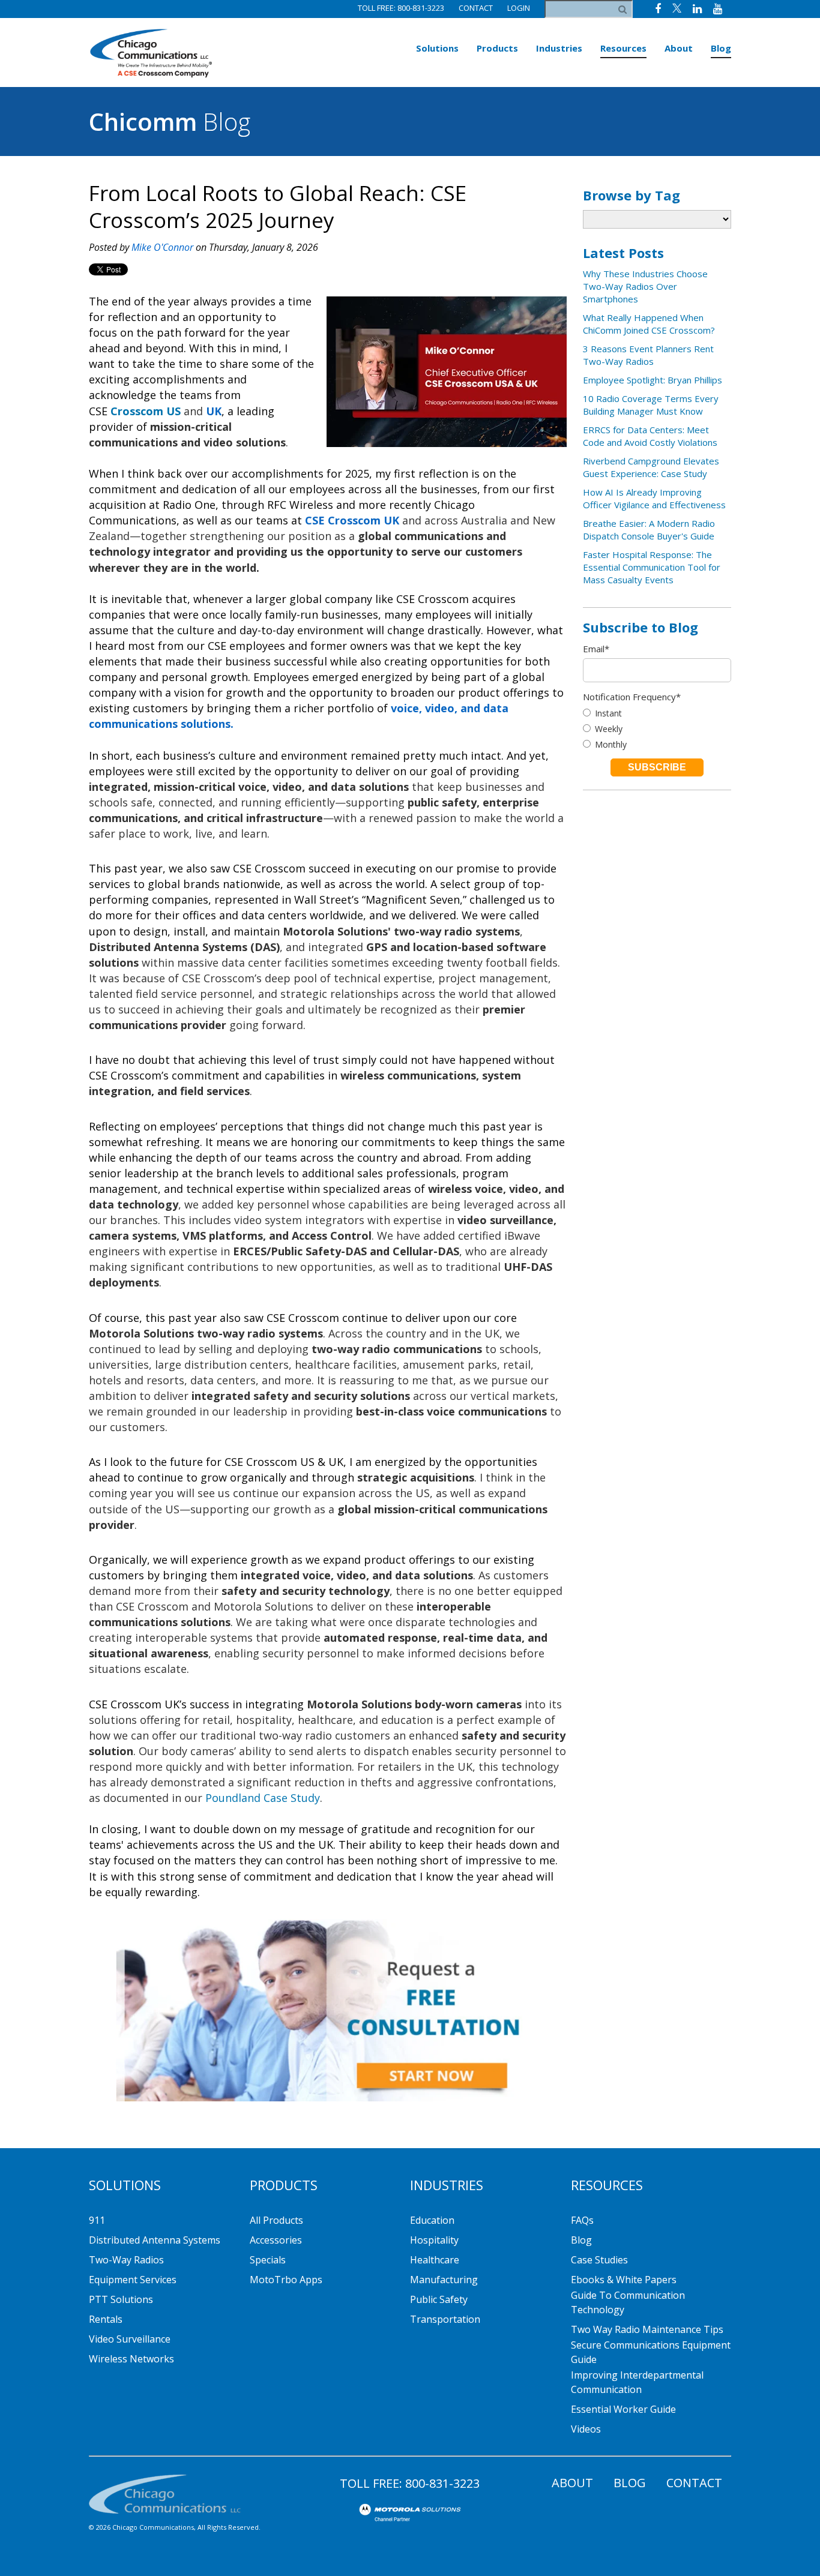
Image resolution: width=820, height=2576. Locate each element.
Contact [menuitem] (694, 2483)
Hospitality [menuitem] (434, 2240)
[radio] (657, 713)
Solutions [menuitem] (437, 48)
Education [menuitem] (432, 2220)
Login (519, 8)
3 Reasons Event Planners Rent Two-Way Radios (648, 355)
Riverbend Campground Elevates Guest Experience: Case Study (651, 467)
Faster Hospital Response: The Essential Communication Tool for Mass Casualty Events (652, 567)
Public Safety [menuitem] (439, 2299)
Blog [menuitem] (721, 48)
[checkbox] (657, 729)
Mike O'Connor (162, 247)
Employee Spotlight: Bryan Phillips (653, 380)
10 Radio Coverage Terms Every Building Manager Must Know (651, 405)
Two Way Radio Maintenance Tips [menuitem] (647, 2329)
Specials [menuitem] (268, 2260)
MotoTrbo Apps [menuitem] (286, 2280)
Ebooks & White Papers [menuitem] (624, 2280)
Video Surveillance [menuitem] (130, 2339)
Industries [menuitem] (559, 48)
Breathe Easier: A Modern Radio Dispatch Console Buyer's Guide (649, 530)
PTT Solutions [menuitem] (121, 2299)
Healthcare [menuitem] (435, 2260)
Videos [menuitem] (586, 2429)
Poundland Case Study (263, 1798)
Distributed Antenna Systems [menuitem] (155, 2240)
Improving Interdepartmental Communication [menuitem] (637, 2382)
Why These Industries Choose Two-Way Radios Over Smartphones (645, 286)
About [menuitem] (679, 48)
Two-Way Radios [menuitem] (126, 2260)
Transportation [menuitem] (445, 2319)
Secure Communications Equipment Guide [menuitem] (651, 2352)
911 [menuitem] (97, 2220)
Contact (476, 8)
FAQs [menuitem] (582, 2220)
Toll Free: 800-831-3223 (401, 8)
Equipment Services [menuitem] (133, 2280)
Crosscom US (146, 411)
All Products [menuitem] (276, 2220)
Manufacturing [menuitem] (444, 2280)
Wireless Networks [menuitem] (131, 2359)
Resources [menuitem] (623, 48)
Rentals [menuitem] (106, 2319)
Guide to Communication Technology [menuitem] (628, 2302)
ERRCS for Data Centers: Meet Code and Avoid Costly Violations (650, 436)
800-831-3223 (442, 2483)
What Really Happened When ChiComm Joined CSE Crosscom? (649, 324)
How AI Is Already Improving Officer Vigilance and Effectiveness (654, 498)
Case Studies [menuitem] (599, 2260)
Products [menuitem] (497, 48)
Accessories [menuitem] (276, 2240)
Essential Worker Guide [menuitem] (623, 2409)
